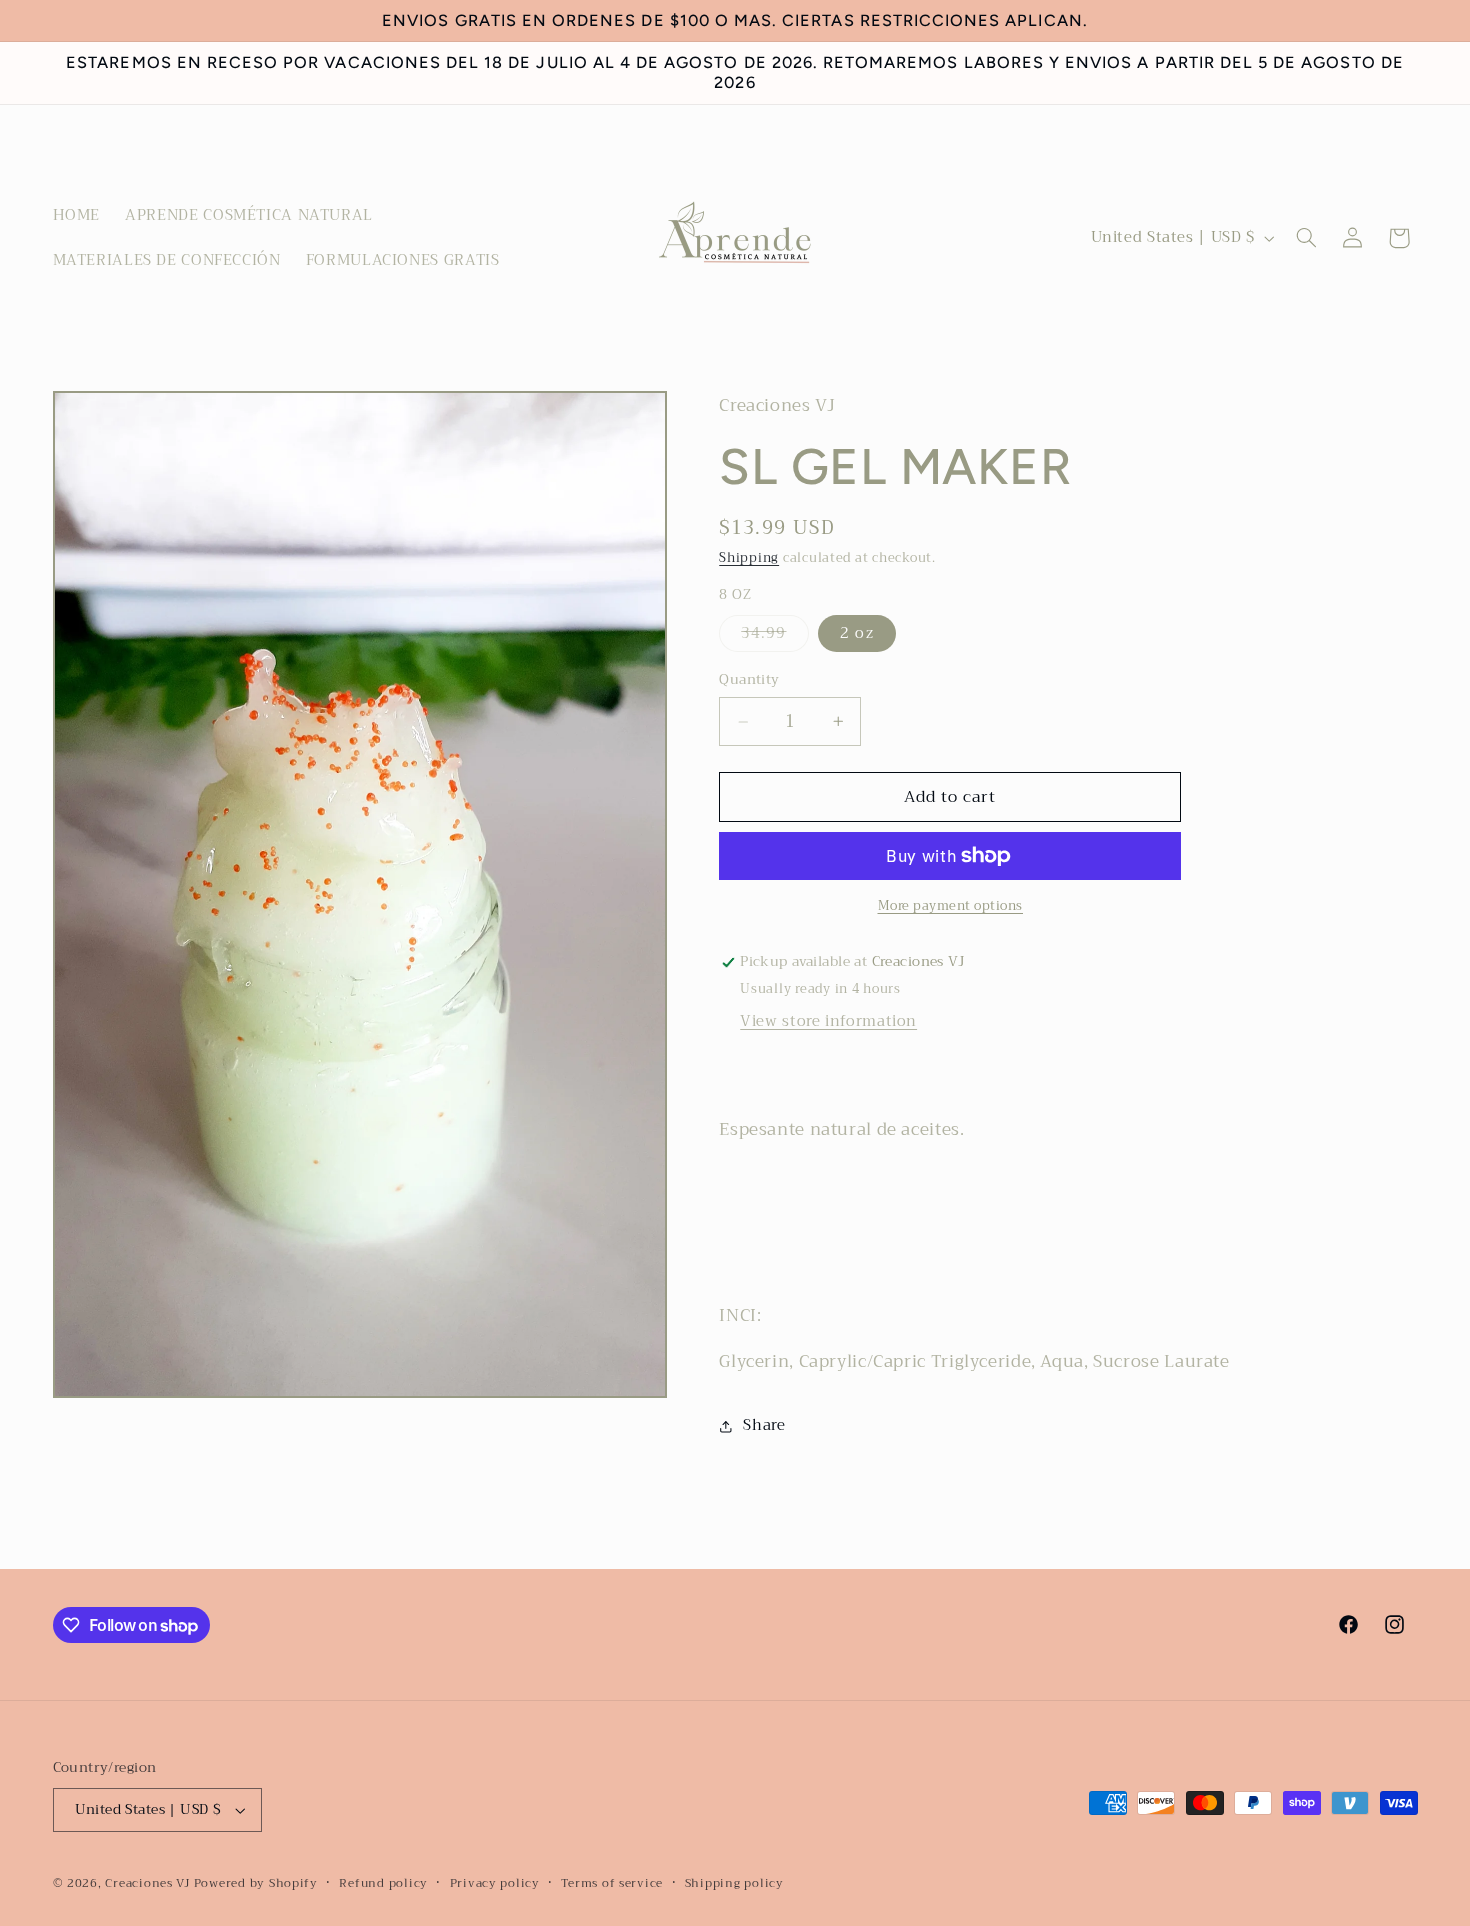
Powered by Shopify (256, 1883)
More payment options (951, 906)
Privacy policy (495, 1883)
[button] (1306, 238)
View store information (828, 1021)
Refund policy (383, 1883)
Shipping (749, 559)
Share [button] (764, 1425)
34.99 (774, 636)
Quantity (749, 681)
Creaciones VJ (147, 1883)
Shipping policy (734, 1883)
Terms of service (612, 1883)
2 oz (856, 634)
